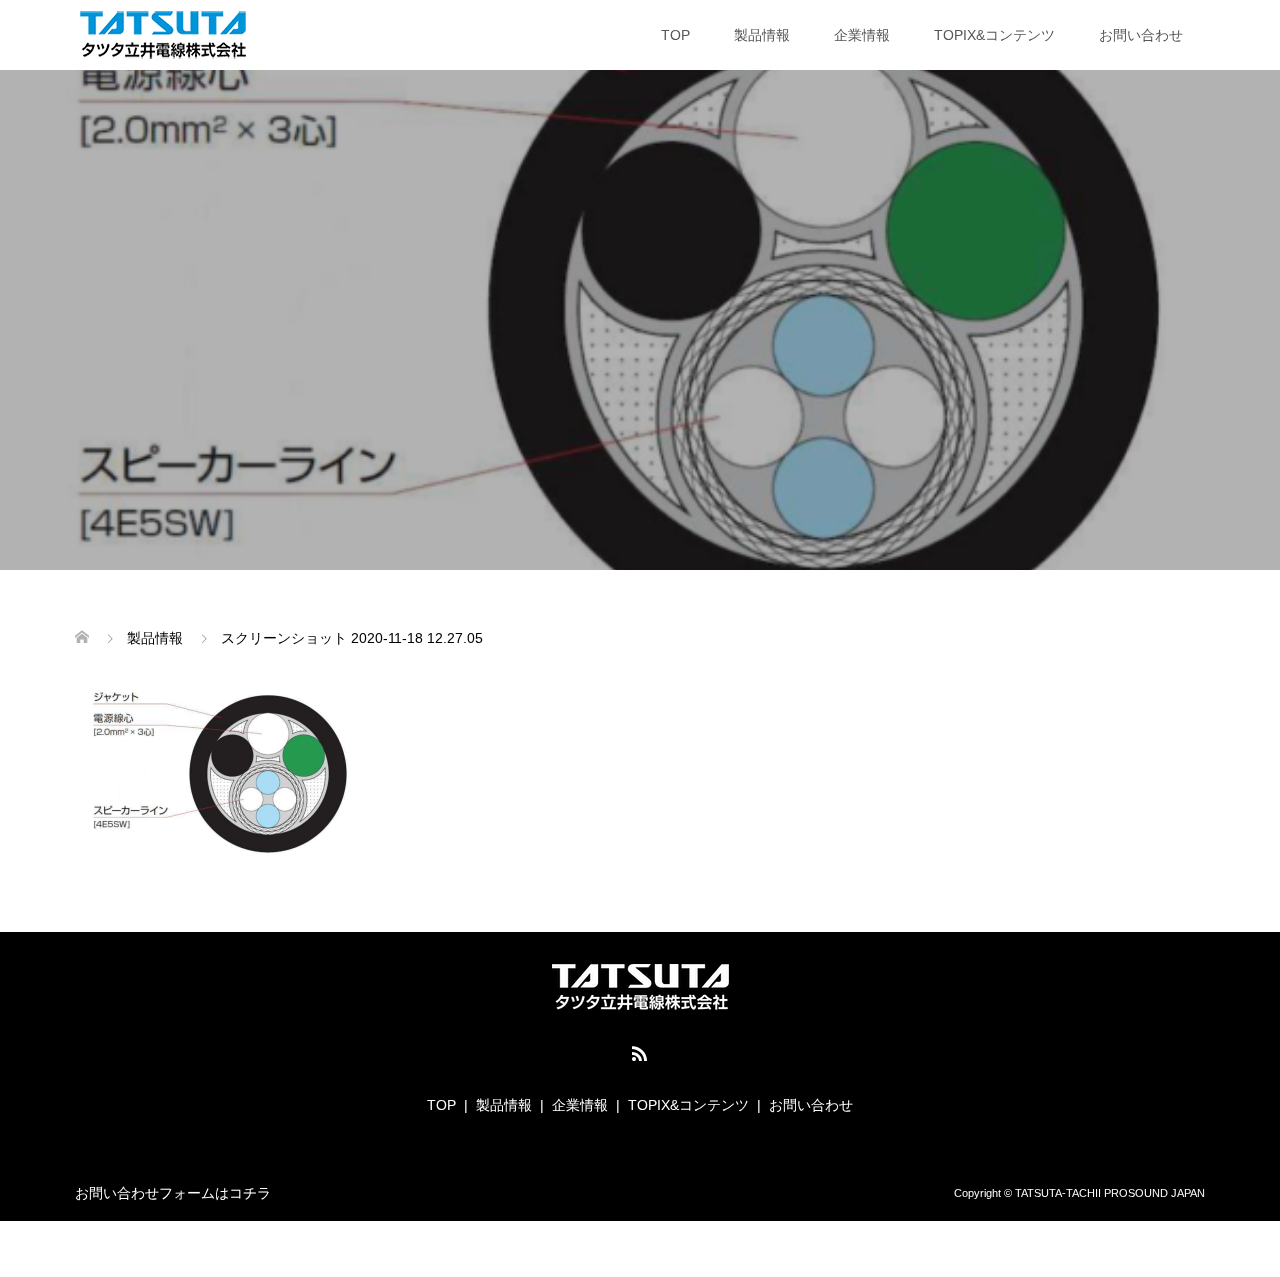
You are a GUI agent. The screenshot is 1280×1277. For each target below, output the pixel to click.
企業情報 (862, 35)
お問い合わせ (1141, 35)
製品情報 (762, 35)
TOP (675, 35)
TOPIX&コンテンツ (994, 35)
